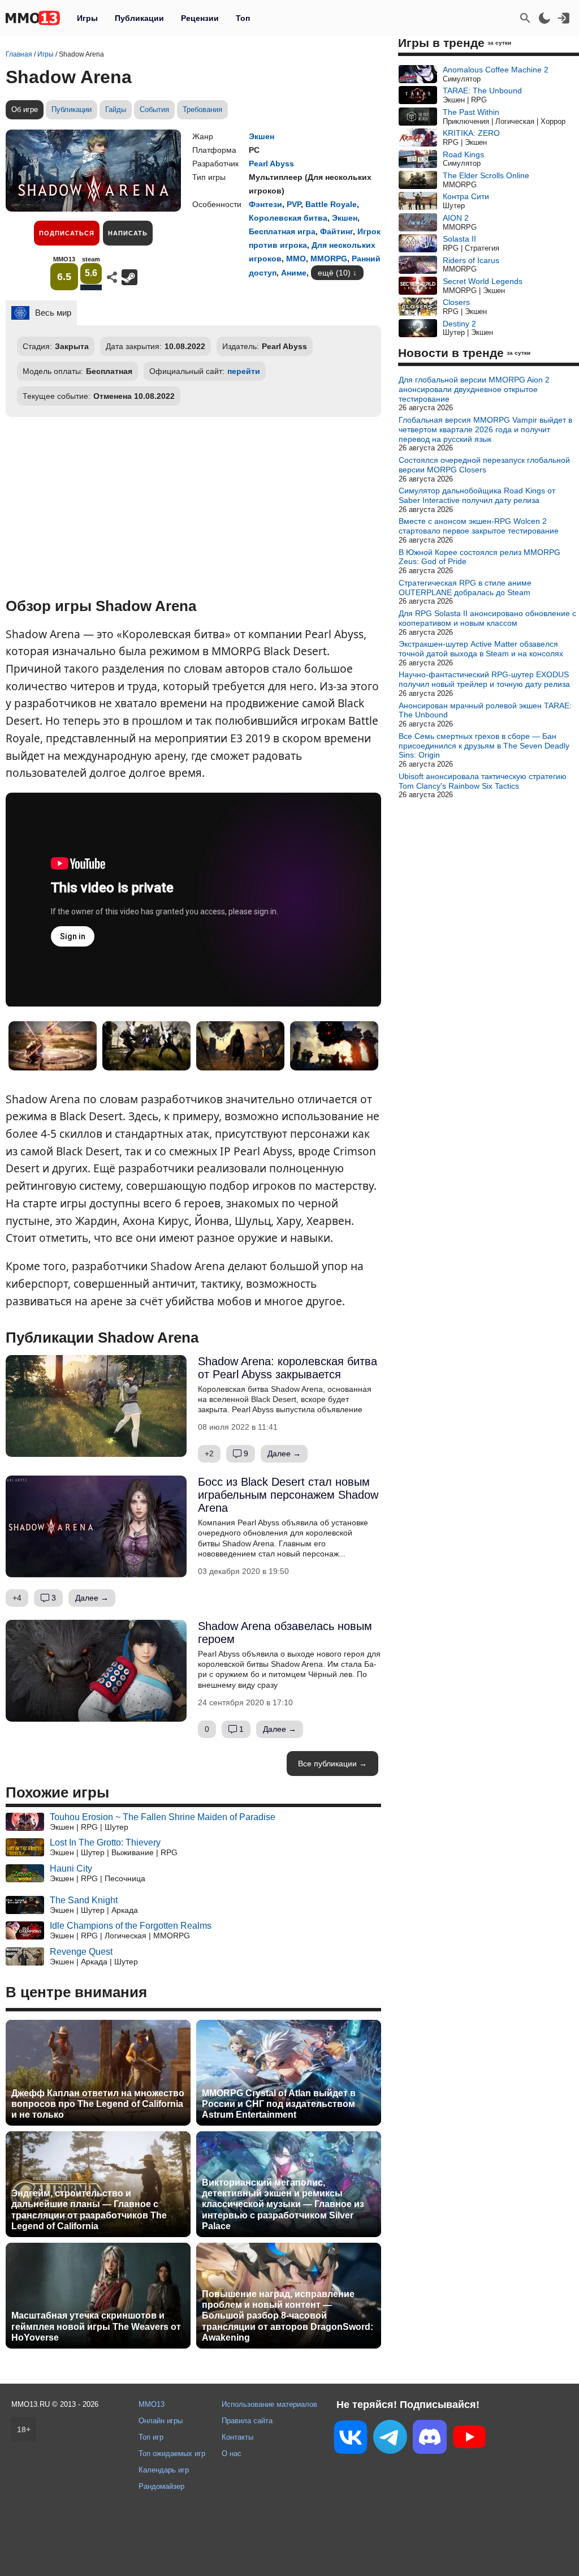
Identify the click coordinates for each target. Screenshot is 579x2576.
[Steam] (129, 277)
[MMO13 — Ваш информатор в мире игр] (33, 18)
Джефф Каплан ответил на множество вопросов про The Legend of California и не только (98, 2104)
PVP (294, 204)
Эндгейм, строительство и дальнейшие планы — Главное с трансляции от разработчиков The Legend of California (89, 2210)
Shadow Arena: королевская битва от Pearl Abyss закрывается (288, 1368)
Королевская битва (288, 218)
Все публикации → (332, 1764)
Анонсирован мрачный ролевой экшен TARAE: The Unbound (485, 710)
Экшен (262, 136)
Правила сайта (247, 2421)
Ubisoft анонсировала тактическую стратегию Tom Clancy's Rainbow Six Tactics (483, 781)
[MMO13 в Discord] (430, 2439)
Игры (87, 18)
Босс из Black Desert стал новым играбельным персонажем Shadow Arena (288, 1495)
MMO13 (152, 2404)
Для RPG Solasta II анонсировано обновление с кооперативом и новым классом (487, 618)
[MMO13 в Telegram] (390, 2439)
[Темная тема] (545, 18)
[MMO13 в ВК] (351, 2439)
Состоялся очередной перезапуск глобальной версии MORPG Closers (484, 465)
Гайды (116, 109)
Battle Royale (331, 204)
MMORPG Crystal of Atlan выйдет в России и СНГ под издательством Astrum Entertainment (279, 2104)
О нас (232, 2454)
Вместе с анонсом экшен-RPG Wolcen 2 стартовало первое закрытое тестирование (479, 526)
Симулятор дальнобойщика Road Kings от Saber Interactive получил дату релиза (477, 495)
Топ (243, 18)
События (154, 109)
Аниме (294, 273)
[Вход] (564, 18)
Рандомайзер (161, 2486)
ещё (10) (334, 273)
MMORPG (329, 259)
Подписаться (67, 233)
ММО (296, 259)
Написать (128, 233)
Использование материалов (269, 2404)
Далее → (284, 1453)
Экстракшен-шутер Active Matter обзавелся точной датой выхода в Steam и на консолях (481, 649)
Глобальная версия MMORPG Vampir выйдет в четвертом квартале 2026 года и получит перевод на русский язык (485, 429)
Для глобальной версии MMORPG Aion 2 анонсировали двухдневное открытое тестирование (474, 389)
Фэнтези (265, 204)
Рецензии (200, 18)
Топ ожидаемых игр (172, 2454)
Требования (202, 109)
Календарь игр (164, 2470)
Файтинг (336, 231)
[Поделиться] (112, 277)
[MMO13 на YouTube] (469, 2439)
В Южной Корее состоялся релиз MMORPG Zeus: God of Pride (479, 557)
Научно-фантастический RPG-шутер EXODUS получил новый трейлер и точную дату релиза (484, 679)
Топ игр (151, 2437)
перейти (244, 371)
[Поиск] (525, 18)
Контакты (237, 2437)
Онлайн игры (161, 2421)
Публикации (139, 18)
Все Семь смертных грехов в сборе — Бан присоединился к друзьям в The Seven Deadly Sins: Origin (484, 746)
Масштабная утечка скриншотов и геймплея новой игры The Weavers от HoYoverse (96, 2326)
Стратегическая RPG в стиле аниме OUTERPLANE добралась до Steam (465, 588)
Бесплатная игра (282, 231)
